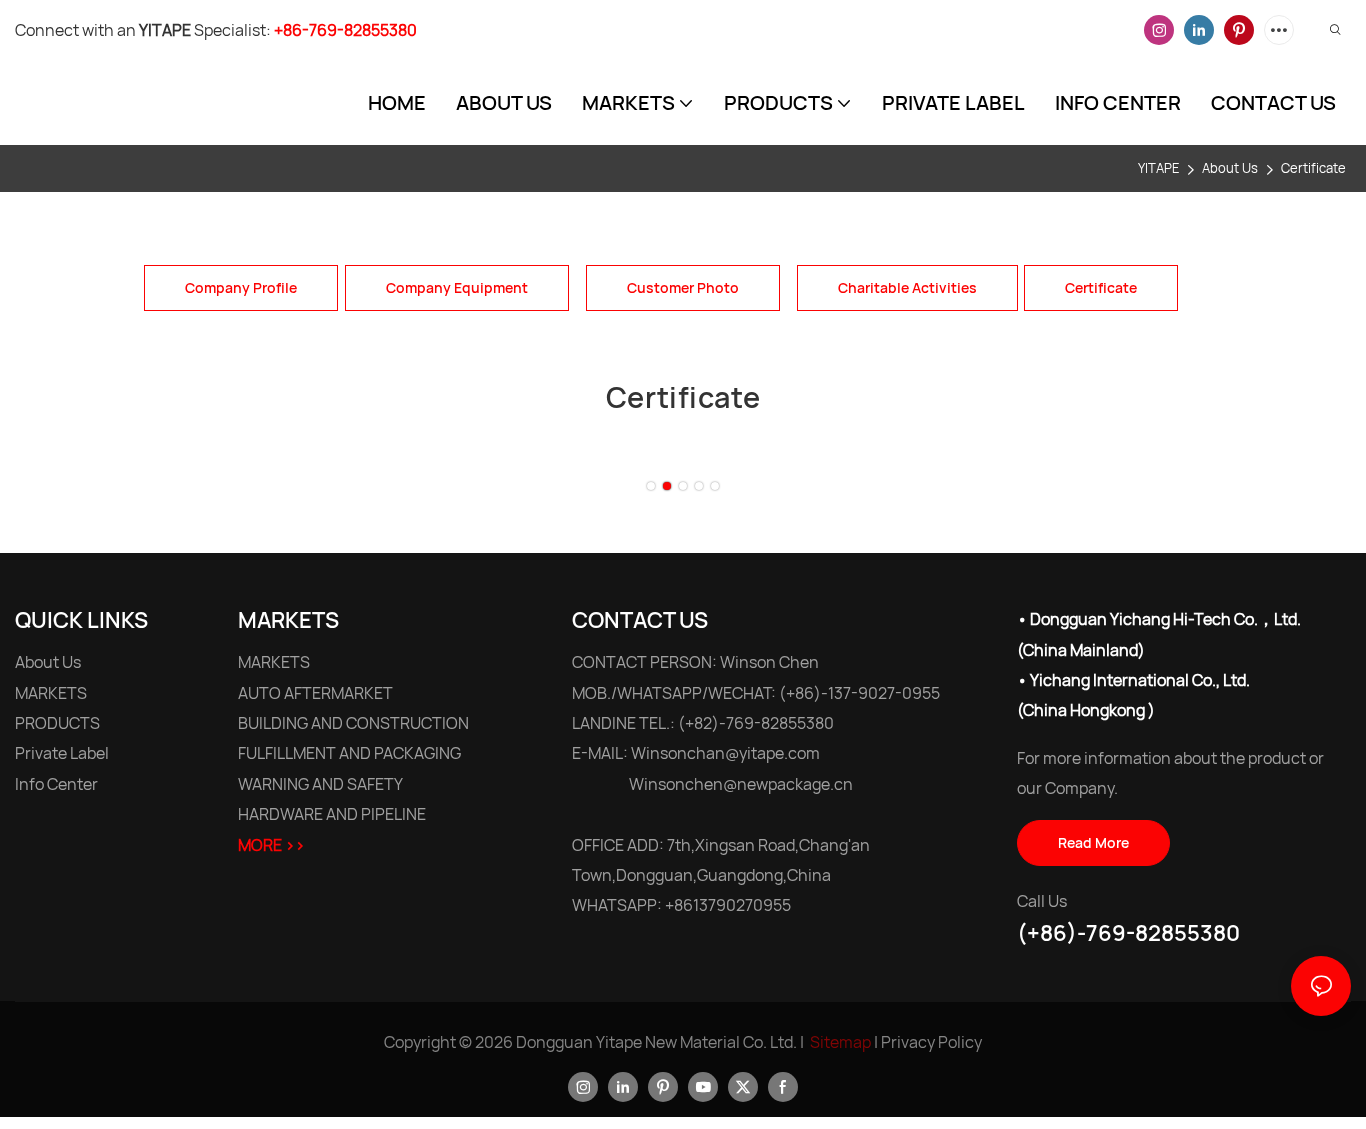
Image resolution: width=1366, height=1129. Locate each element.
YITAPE (1158, 168)
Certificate (1313, 168)
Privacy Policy (931, 1042)
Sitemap (840, 1042)
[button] (651, 486)
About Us (1230, 168)
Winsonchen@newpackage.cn (741, 784)
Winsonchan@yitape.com (725, 754)
